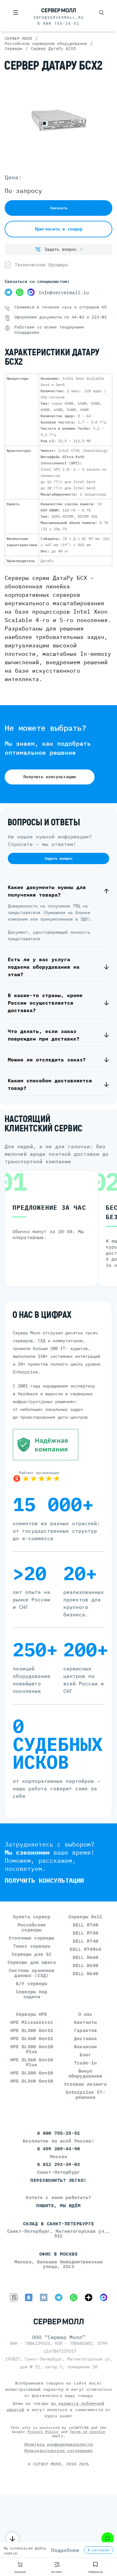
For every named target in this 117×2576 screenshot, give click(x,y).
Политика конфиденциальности (59, 2444)
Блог (85, 2055)
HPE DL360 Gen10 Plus (32, 2062)
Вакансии (85, 2047)
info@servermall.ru (59, 17)
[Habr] (44, 2297)
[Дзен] (89, 2297)
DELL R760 (85, 1925)
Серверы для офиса (32, 1962)
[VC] (14, 2297)
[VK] (29, 2297)
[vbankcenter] (58, 1445)
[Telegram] (8, 293)
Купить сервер (32, 1917)
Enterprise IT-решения (85, 2095)
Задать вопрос (61, 249)
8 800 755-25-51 (58, 23)
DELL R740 (85, 1941)
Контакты (85, 2022)
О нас (85, 2014)
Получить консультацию (50, 777)
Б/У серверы (32, 1983)
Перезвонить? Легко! (58, 2180)
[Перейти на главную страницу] (59, 11)
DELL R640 (85, 1973)
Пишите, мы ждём (58, 2205)
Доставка (85, 2038)
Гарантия (85, 2030)
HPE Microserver (32, 2022)
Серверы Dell (85, 1917)
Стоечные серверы (32, 1938)
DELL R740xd (85, 1949)
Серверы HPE (32, 2014)
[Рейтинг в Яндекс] (58, 1476)
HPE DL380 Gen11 (32, 2030)
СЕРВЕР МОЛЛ (47, 2464)
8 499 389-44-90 (58, 2149)
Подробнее (65, 2550)
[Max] (31, 293)
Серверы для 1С (32, 1954)
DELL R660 (85, 1957)
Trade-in (85, 2063)
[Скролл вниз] (12, 2539)
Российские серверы (32, 1927)
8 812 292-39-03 (58, 2164)
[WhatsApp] (20, 293)
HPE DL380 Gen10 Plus (32, 2049)
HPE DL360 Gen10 (32, 2081)
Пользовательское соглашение (59, 2451)
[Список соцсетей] (108, 2539)
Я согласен (99, 2550)
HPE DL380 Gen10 (32, 2073)
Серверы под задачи (32, 1994)
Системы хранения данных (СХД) (32, 1973)
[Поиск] (101, 12)
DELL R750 (85, 1933)
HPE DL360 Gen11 (32, 2038)
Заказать (59, 208)
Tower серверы (32, 1946)
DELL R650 (85, 1965)
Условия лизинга (85, 2084)
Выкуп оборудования (85, 2073)
